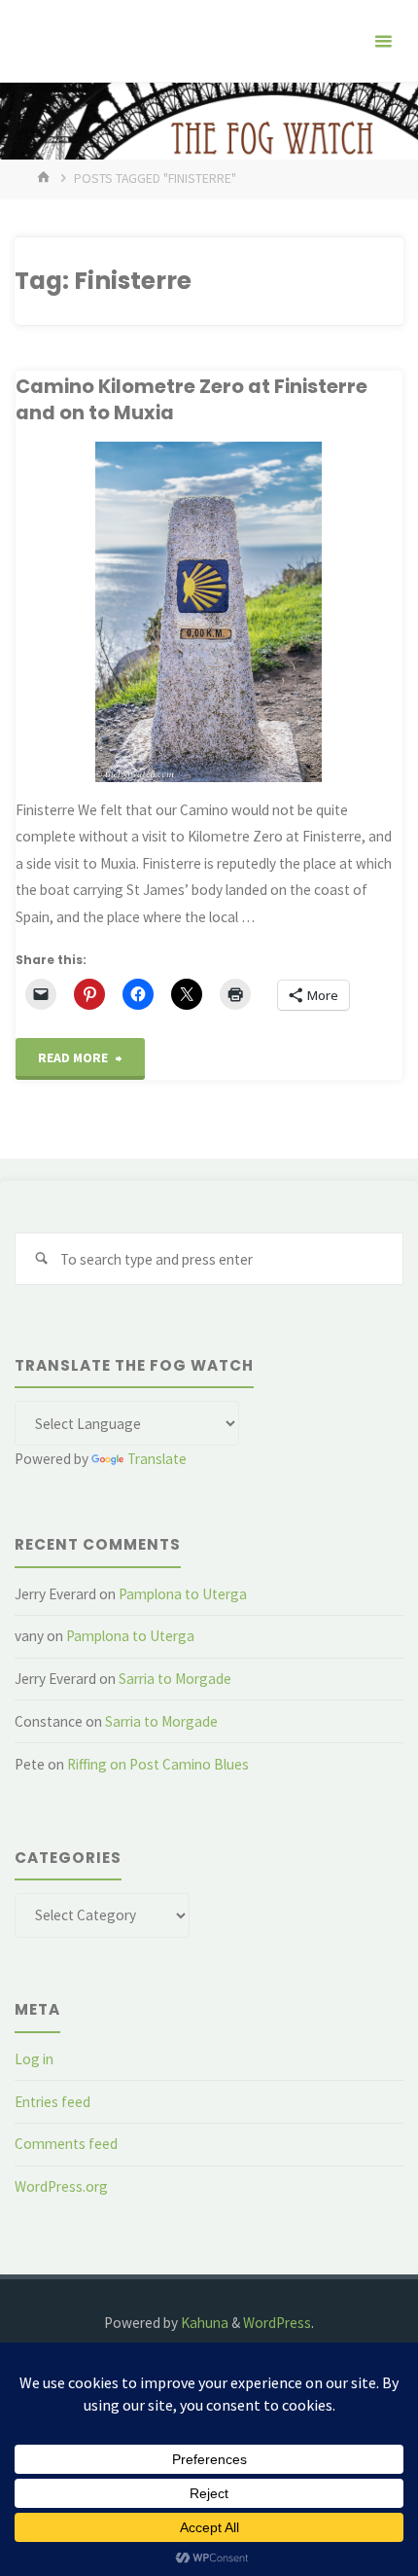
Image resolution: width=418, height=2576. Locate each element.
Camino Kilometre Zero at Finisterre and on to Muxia (192, 399)
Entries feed (52, 2102)
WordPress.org (61, 2186)
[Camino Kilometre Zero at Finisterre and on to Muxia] (209, 612)
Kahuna (203, 2323)
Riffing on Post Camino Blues (158, 1764)
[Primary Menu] (383, 41)
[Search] (41, 1259)
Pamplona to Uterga (183, 1594)
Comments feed (66, 2144)
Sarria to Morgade (175, 1679)
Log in (34, 2059)
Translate (157, 1459)
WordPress (277, 2323)
